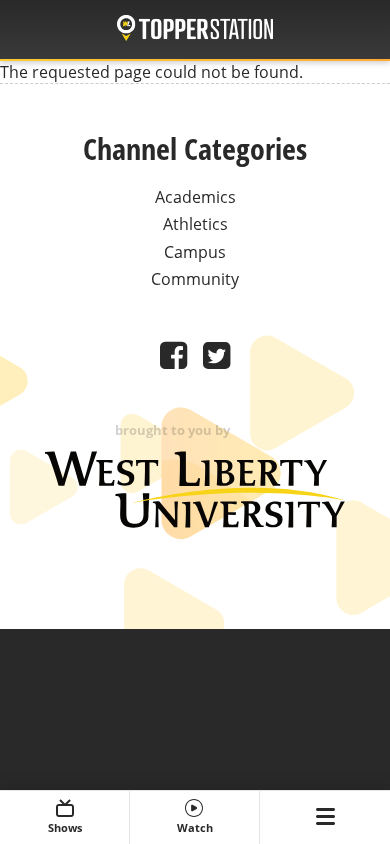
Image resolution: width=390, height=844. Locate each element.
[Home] (195, 30)
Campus (195, 252)
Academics (195, 197)
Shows (65, 828)
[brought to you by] (195, 522)
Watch (195, 828)
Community (195, 279)
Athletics (195, 224)
